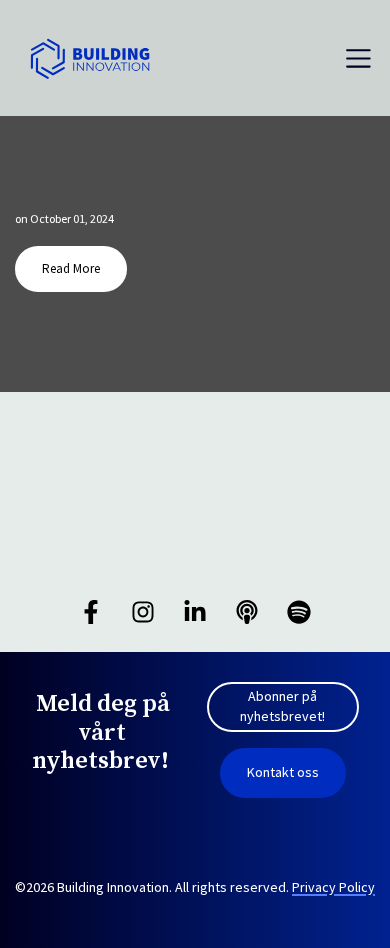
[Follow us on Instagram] (143, 612)
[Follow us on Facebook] (91, 612)
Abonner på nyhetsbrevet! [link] (282, 706)
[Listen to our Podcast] (247, 612)
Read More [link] (71, 268)
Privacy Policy (333, 887)
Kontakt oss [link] (283, 772)
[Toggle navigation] (358, 58)
